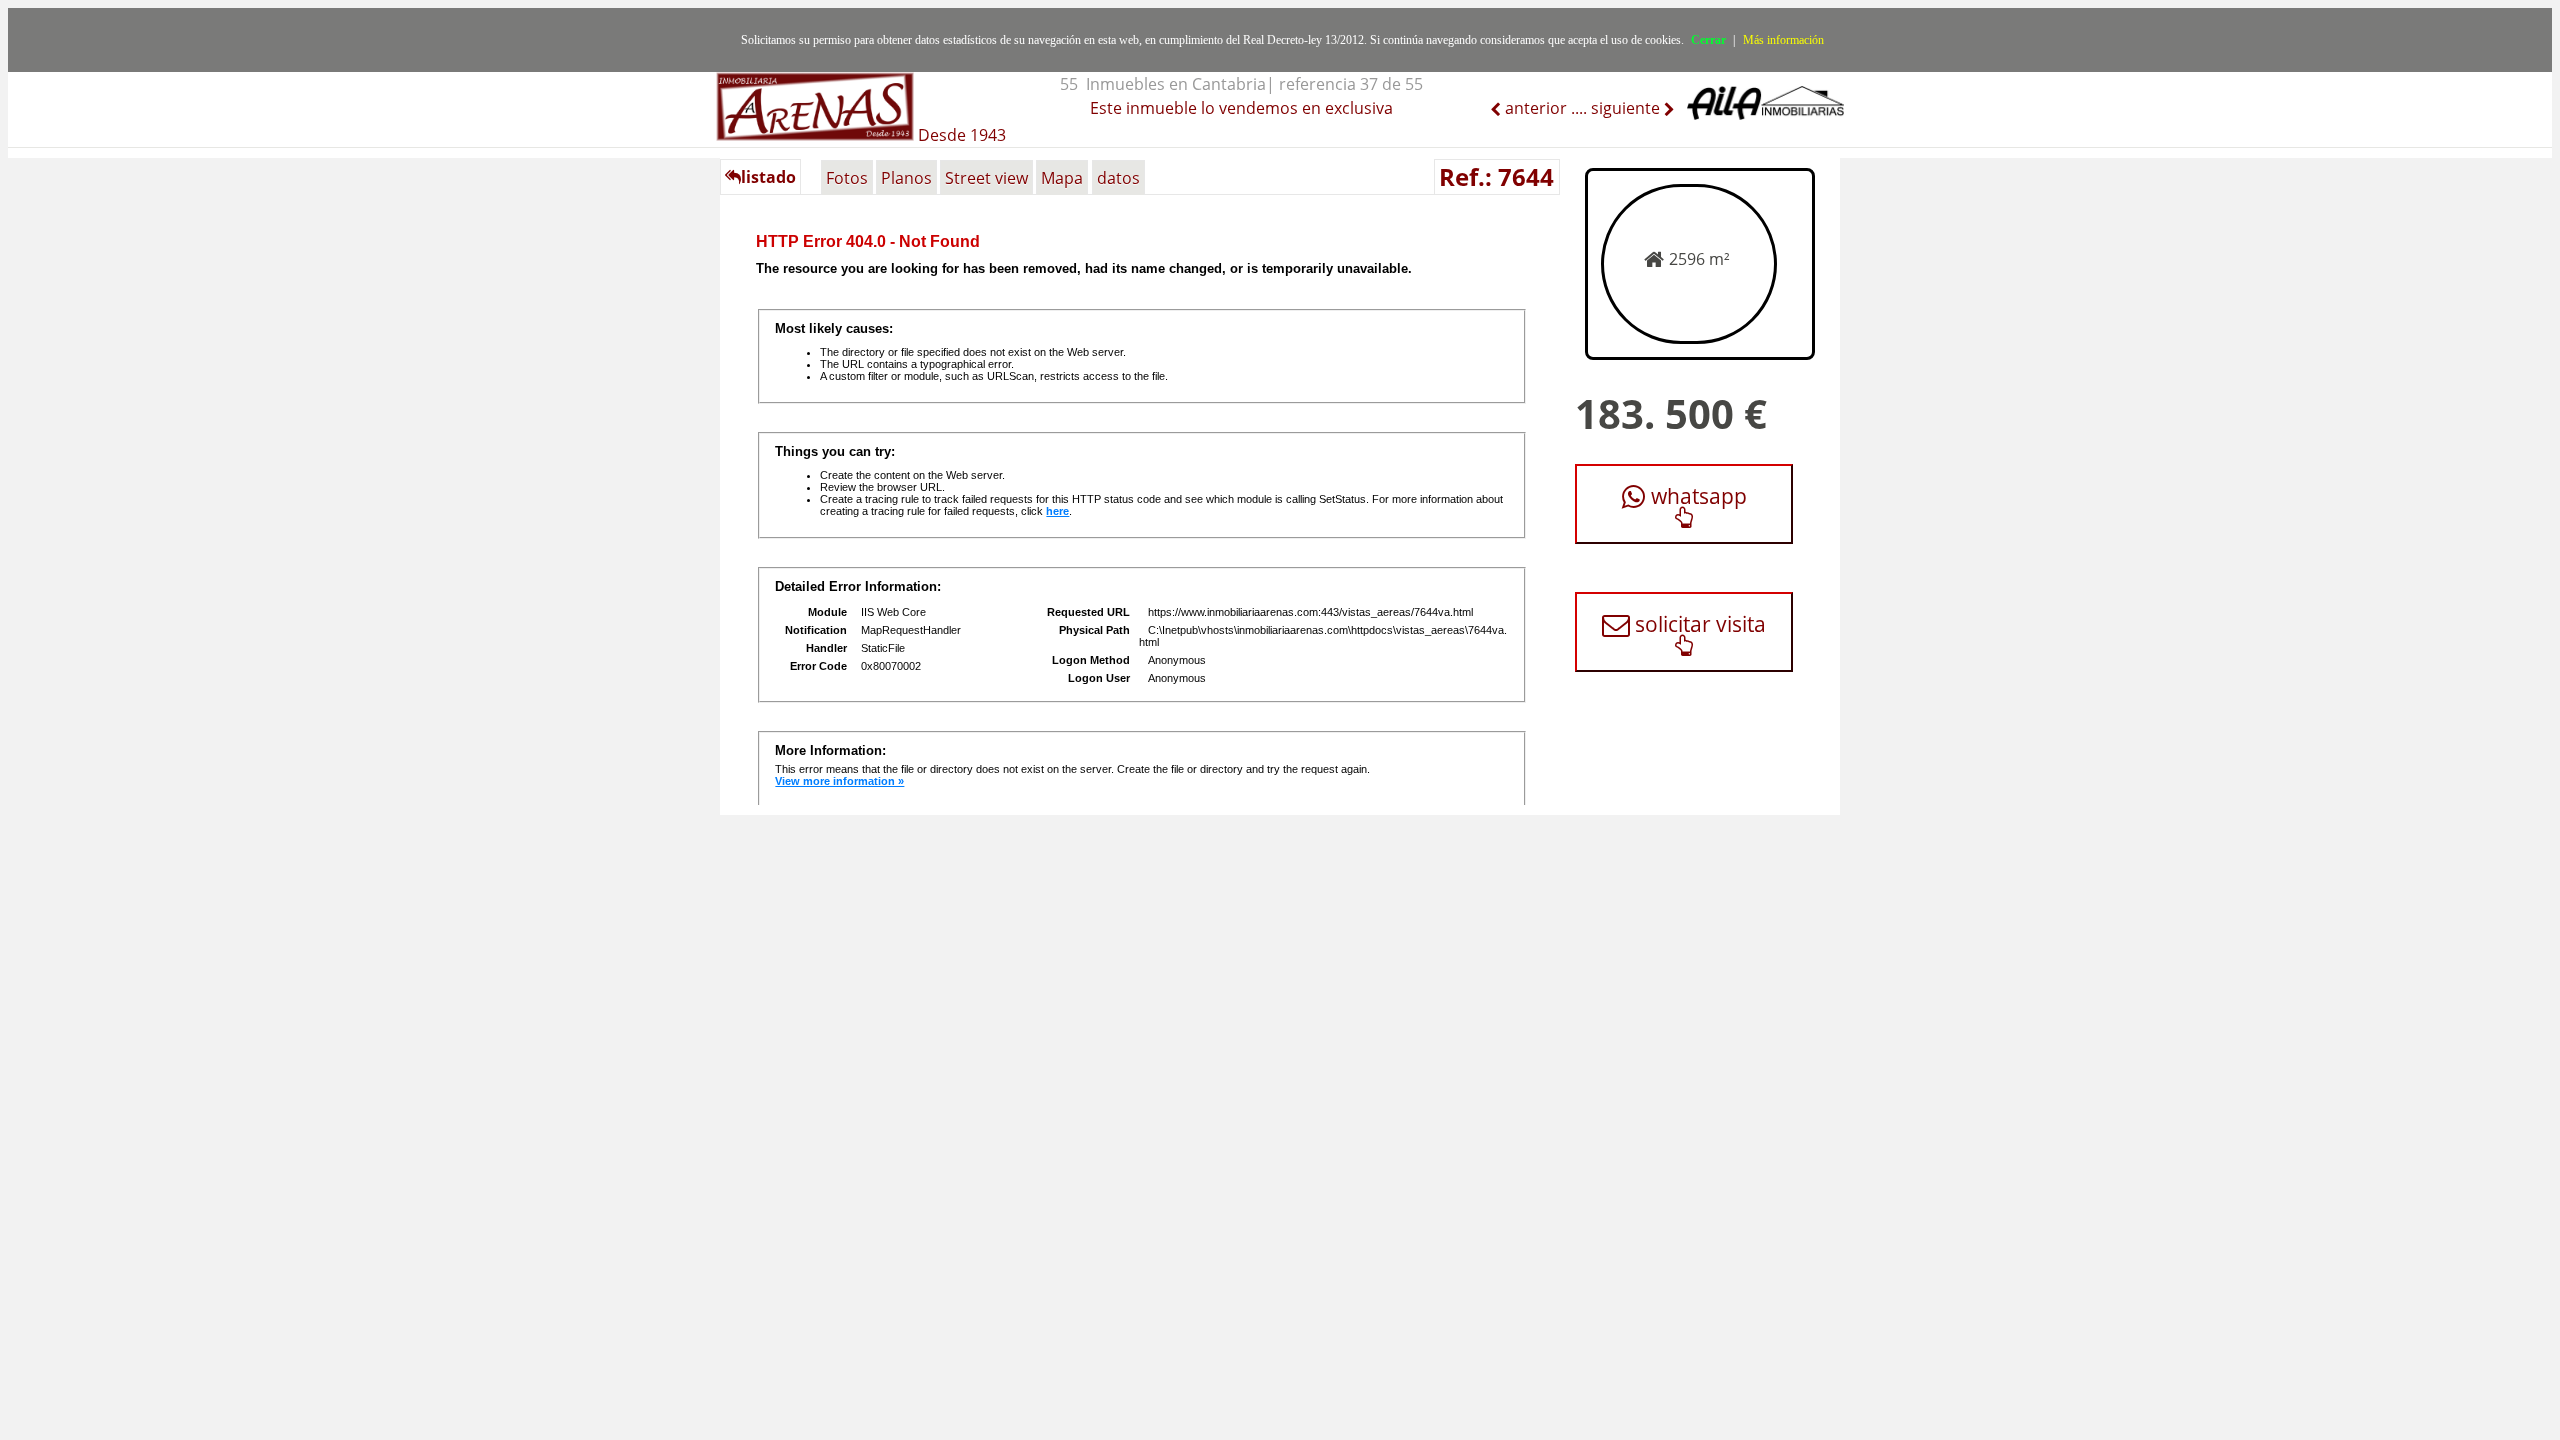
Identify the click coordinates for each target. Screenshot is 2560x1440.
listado (768, 177)
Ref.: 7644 (1496, 176)
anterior (1534, 108)
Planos (906, 178)
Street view (986, 178)
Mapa (1062, 178)
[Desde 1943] (861, 96)
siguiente (1627, 108)
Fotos (847, 178)
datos (1118, 178)
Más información (1783, 40)
